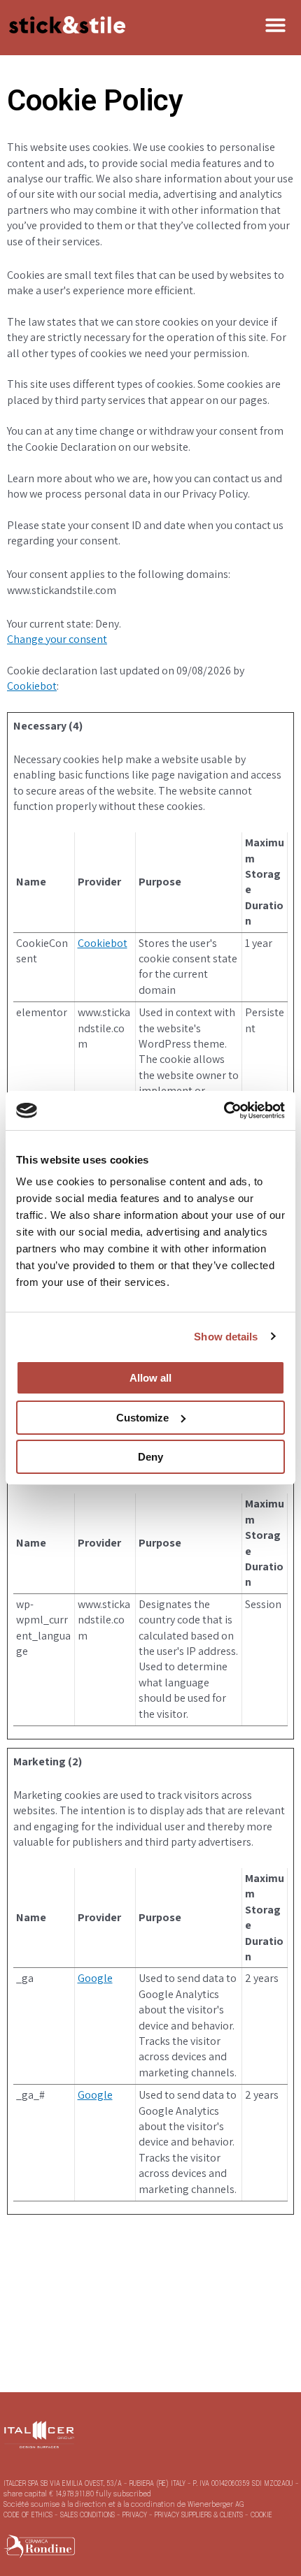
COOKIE (261, 2515)
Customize (142, 1418)
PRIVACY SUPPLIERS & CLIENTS (200, 2515)
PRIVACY (136, 2515)
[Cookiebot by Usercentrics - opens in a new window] (224, 1110)
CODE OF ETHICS (29, 2515)
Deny (150, 1457)
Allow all (150, 1378)
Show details (226, 1337)
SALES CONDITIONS (87, 2515)
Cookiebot (32, 686)
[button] (276, 25)
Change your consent (57, 639)
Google (95, 1978)
